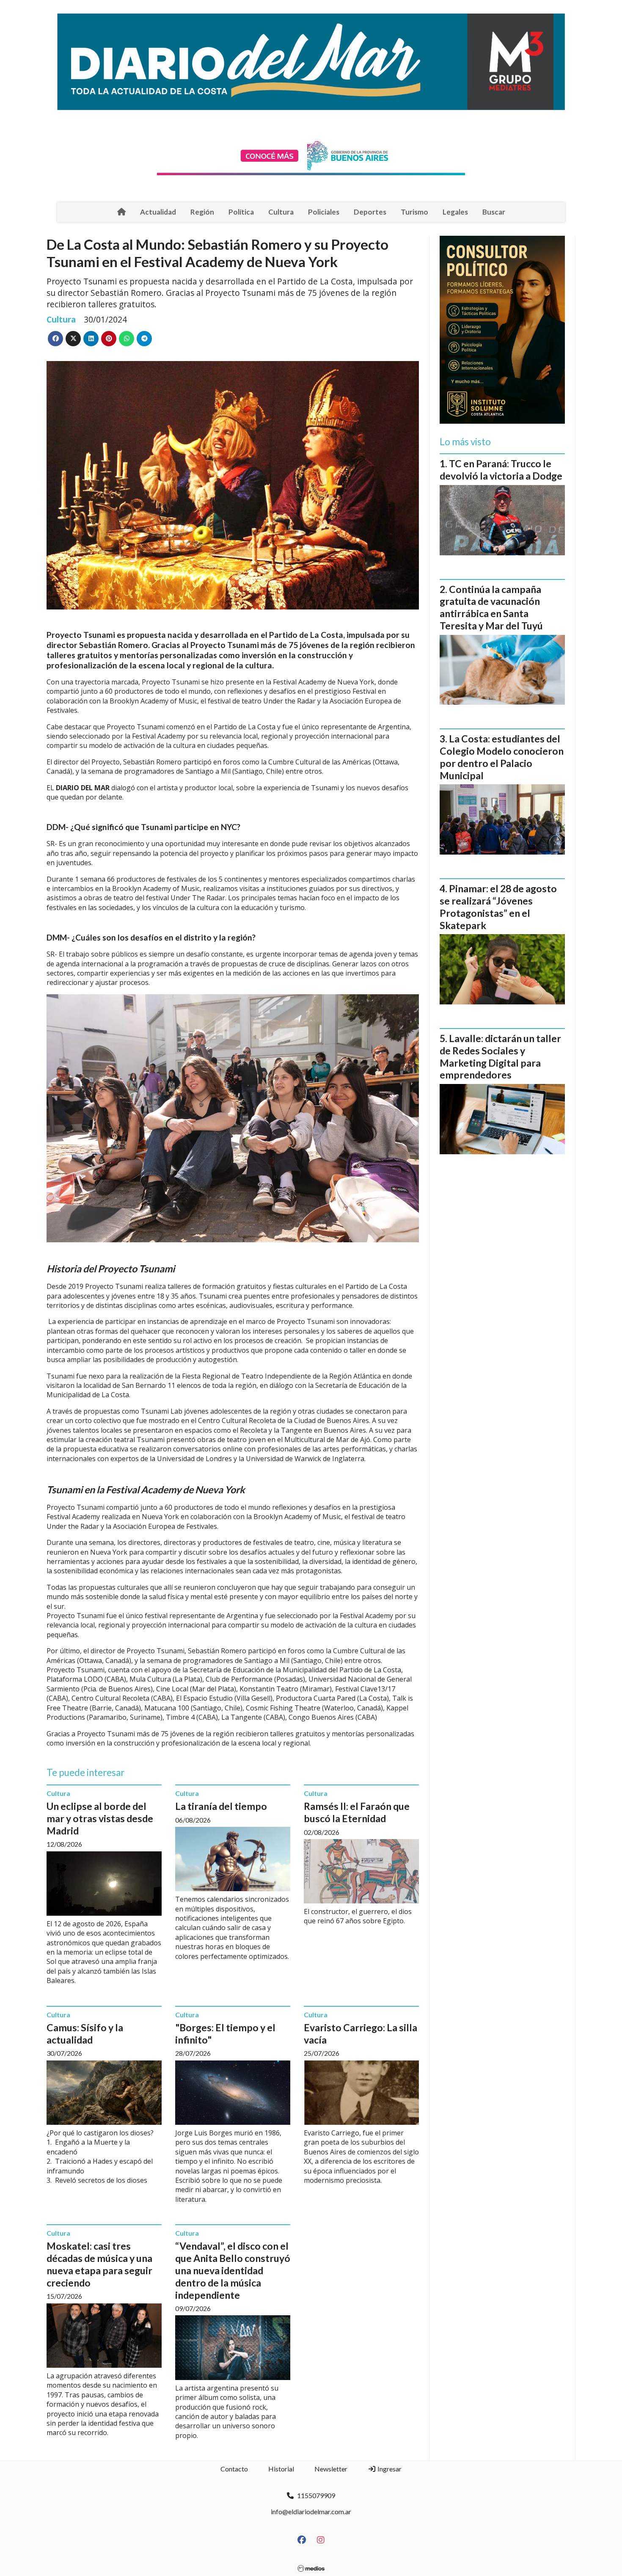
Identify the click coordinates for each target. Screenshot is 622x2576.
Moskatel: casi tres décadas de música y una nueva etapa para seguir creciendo (99, 2264)
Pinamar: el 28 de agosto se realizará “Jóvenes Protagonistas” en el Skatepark (498, 907)
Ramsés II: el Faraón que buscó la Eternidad (357, 1812)
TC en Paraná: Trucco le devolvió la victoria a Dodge (501, 470)
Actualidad (158, 212)
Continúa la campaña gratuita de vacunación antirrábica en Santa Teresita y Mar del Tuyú (491, 607)
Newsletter (331, 2469)
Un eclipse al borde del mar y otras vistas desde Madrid (100, 1818)
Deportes (370, 212)
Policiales (324, 212)
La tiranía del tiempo (221, 1806)
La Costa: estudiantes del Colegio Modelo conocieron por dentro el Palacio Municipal (502, 757)
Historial (281, 2469)
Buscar (494, 212)
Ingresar (389, 2469)
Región (202, 212)
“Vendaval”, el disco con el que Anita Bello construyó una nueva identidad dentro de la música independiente (233, 2270)
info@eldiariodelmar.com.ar (311, 2511)
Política (241, 212)
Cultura (281, 212)
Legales (455, 212)
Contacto (234, 2469)
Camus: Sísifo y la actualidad (85, 2034)
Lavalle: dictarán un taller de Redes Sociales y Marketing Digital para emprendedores (500, 1056)
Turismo (414, 212)
